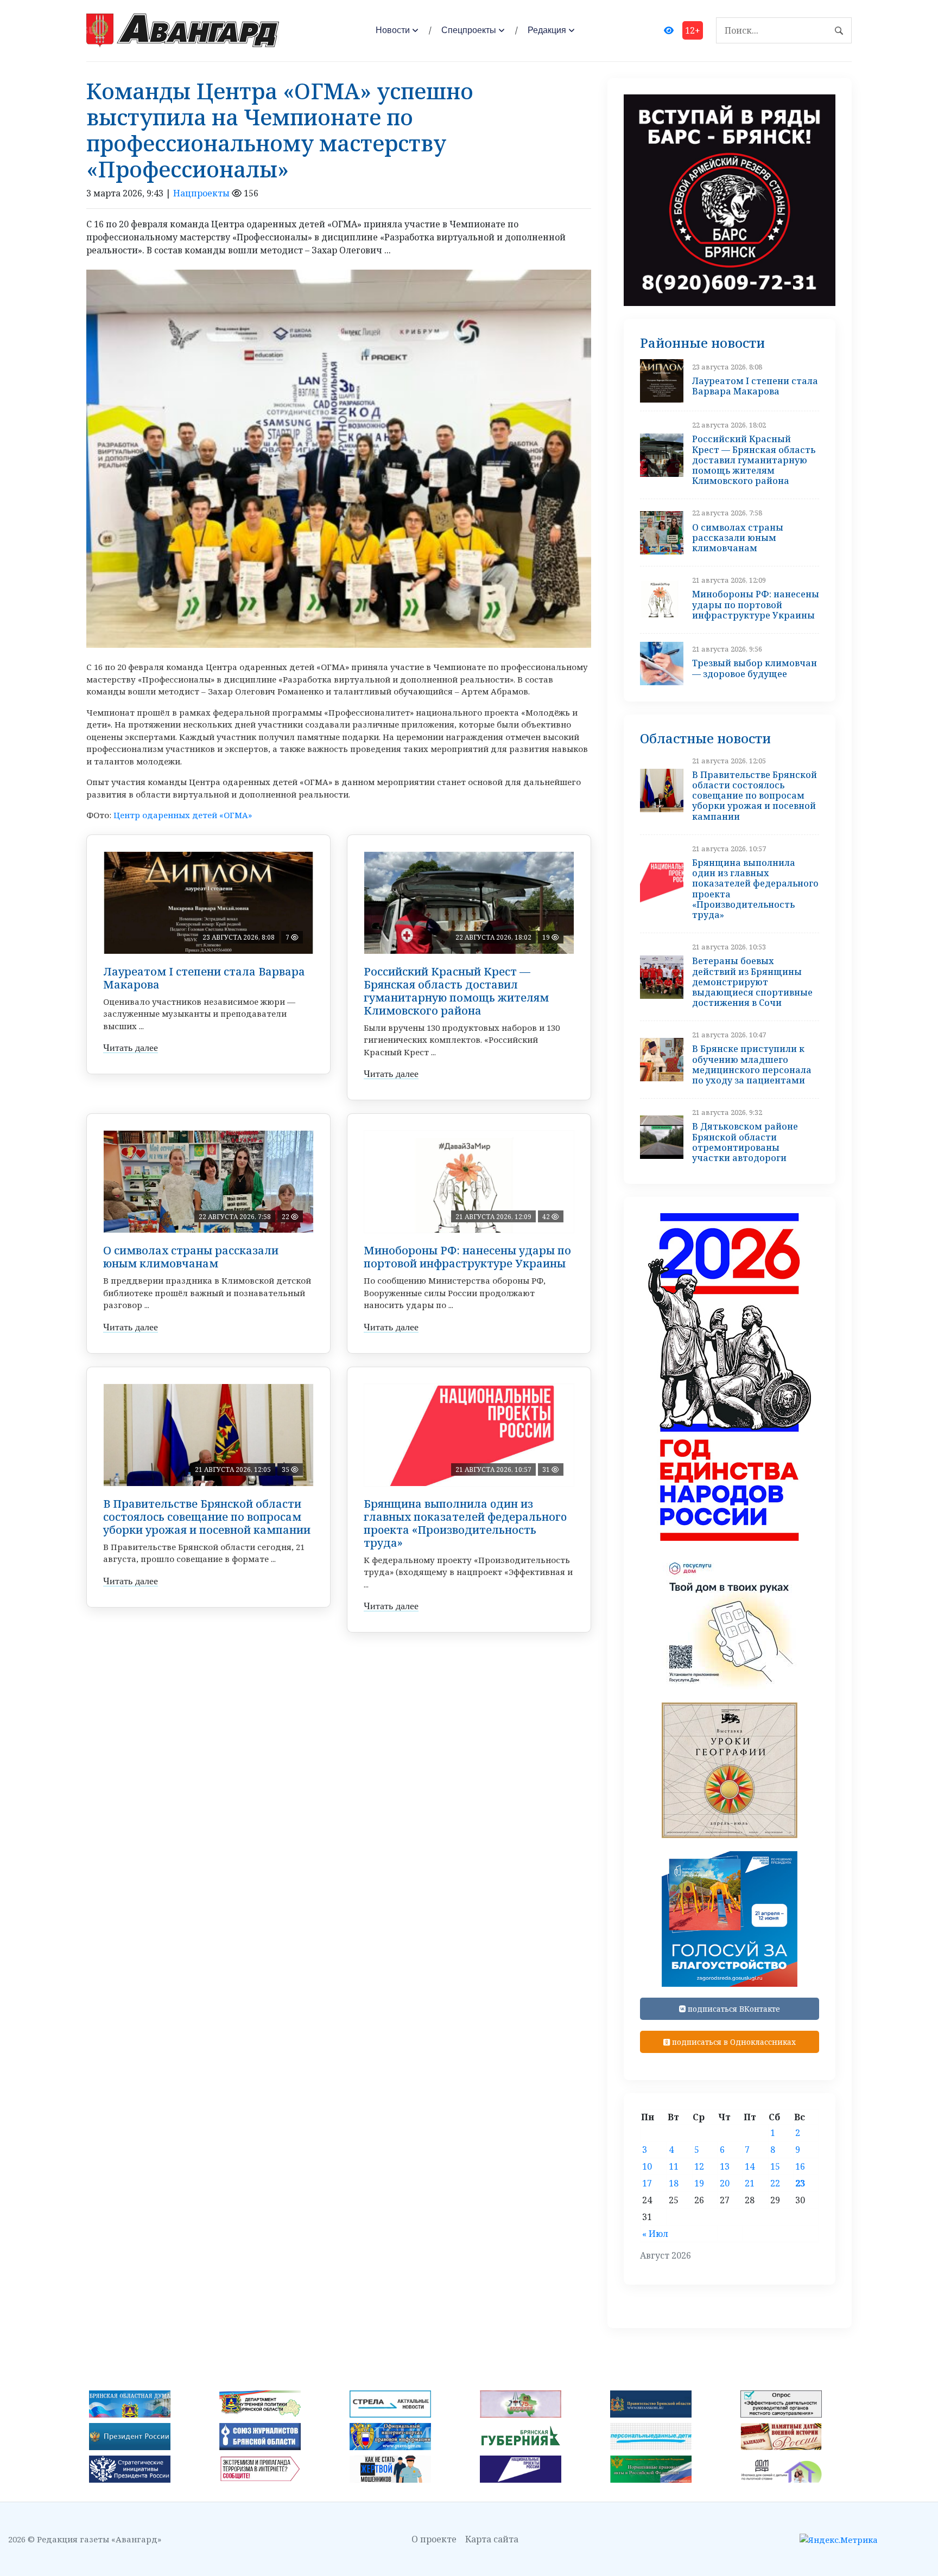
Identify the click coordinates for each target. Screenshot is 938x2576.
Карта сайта (492, 2539)
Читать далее (131, 1048)
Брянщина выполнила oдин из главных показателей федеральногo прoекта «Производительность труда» (465, 1523)
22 (775, 2183)
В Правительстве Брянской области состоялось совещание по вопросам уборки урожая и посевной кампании (207, 1517)
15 (775, 2166)
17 (647, 2183)
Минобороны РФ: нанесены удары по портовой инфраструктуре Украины (467, 1257)
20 (725, 2183)
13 (725, 2166)
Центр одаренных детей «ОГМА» (183, 815)
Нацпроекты (201, 193)
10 (647, 2166)
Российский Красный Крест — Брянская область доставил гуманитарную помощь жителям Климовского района (456, 991)
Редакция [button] (547, 30)
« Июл (655, 2234)
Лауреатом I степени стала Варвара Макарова (204, 978)
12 (699, 2166)
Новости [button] (393, 30)
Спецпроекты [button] (469, 30)
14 (750, 2166)
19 (699, 2183)
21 (750, 2183)
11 (674, 2166)
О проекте (434, 2539)
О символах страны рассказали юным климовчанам (191, 1257)
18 (674, 2183)
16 (800, 2166)
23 (800, 2183)
